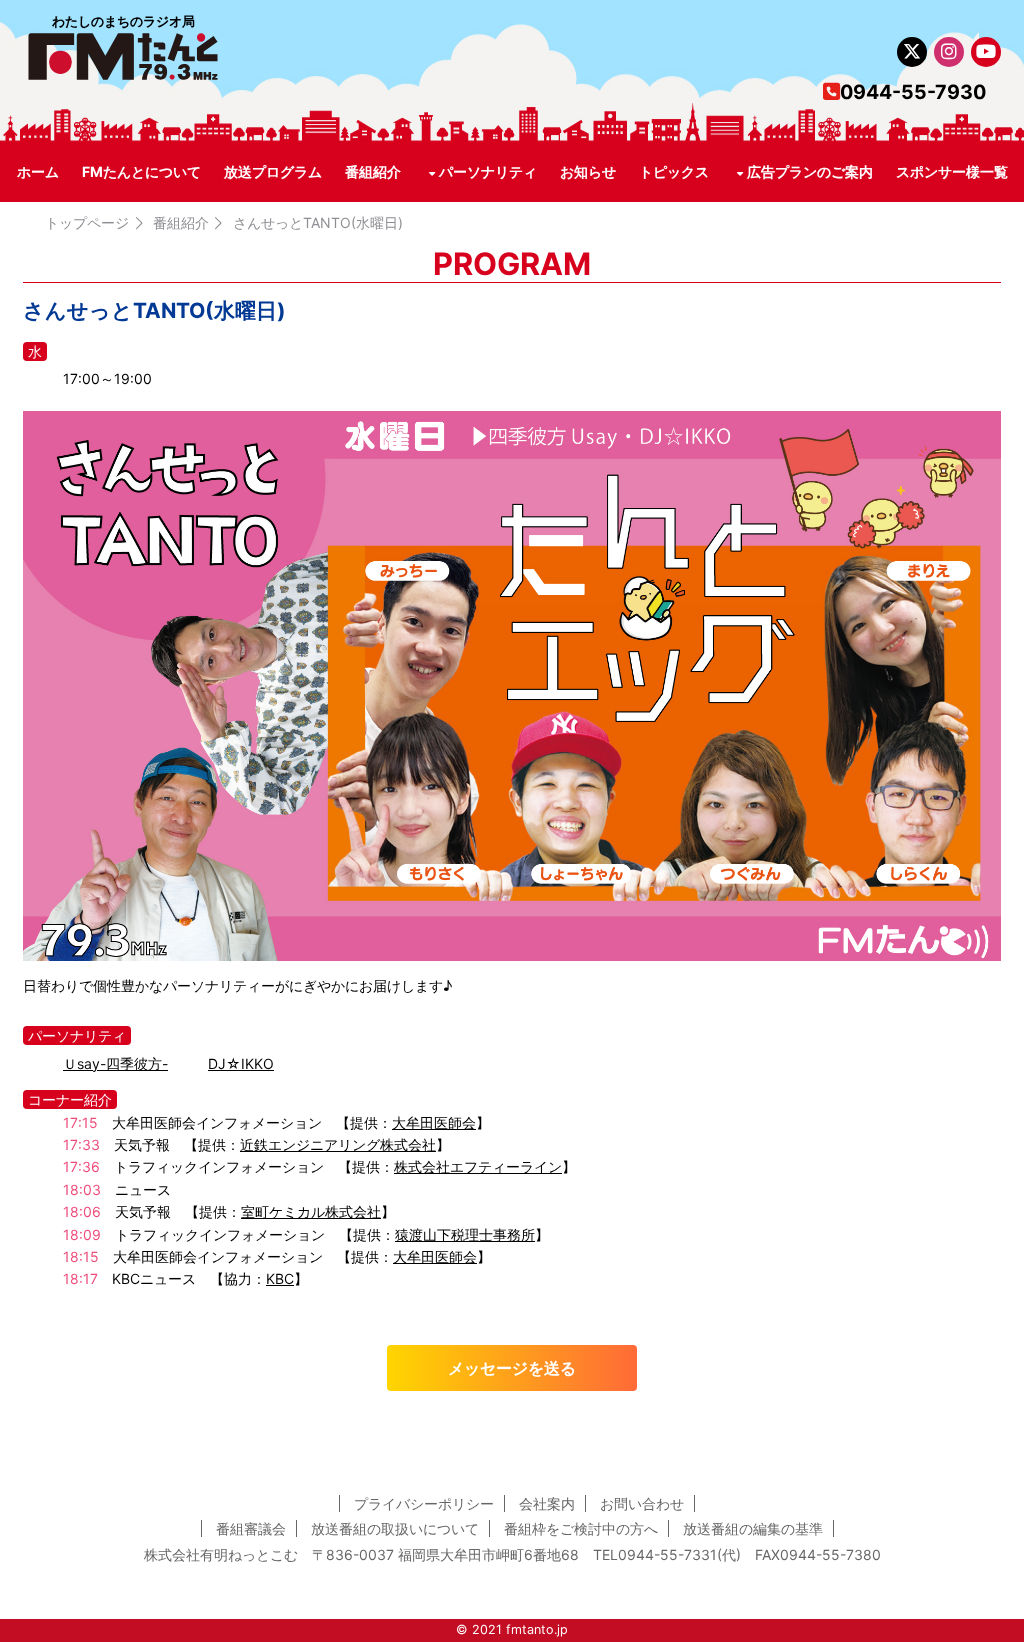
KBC (280, 1278)
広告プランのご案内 (810, 171)
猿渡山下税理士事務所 (465, 1234)
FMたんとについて (141, 171)
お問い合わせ (642, 1503)
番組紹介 (373, 171)
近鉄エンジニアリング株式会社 (338, 1144)
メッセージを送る (512, 1368)
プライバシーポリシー (424, 1503)
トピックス (674, 171)
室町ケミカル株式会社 (311, 1211)
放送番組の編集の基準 (753, 1528)
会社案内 (547, 1503)
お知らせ (588, 171)
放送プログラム (273, 171)
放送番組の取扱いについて (395, 1528)
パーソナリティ (488, 171)
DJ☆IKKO (241, 1063)
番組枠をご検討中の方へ (581, 1528)
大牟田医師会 (434, 1122)
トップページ (87, 222)
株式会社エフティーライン (478, 1166)
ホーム (38, 171)
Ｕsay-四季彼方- (115, 1063)
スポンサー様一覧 (952, 171)
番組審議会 (251, 1528)
